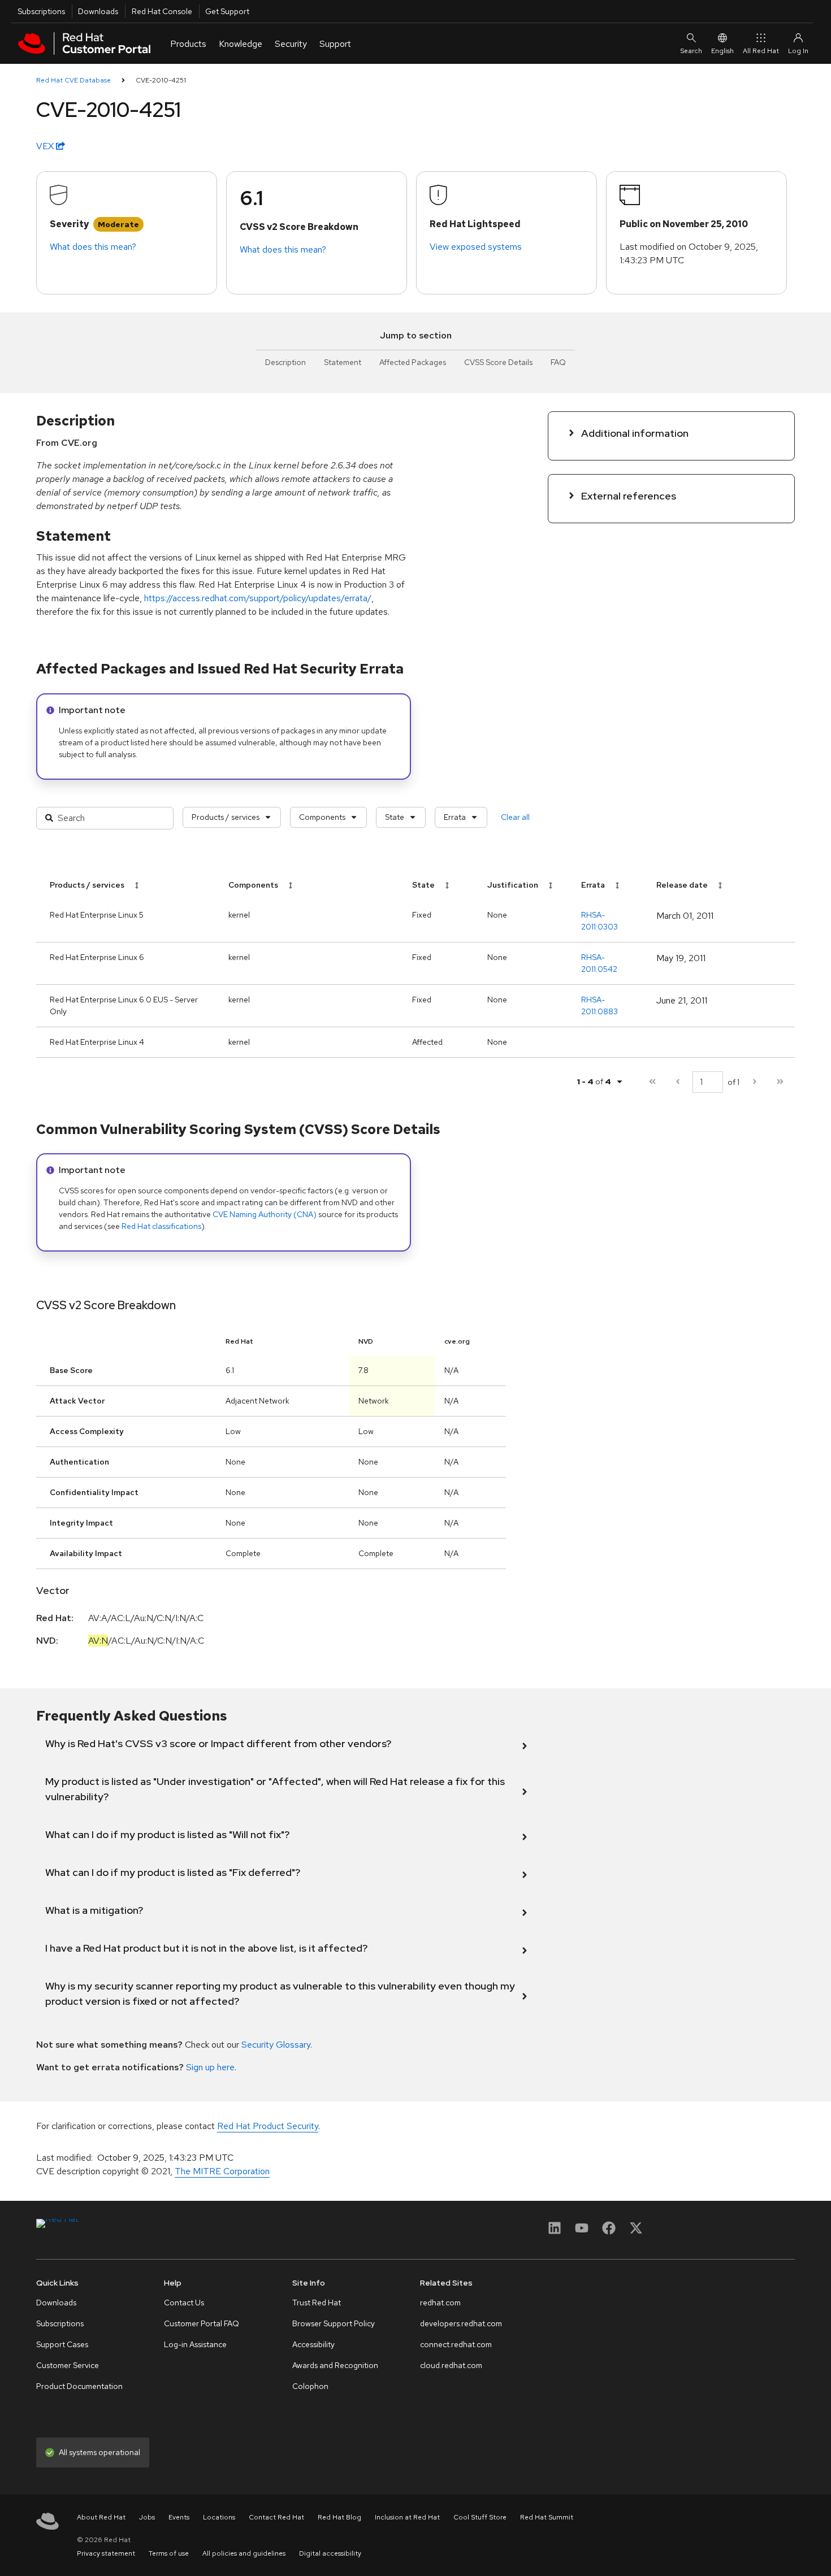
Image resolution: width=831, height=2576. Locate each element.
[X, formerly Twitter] (636, 2232)
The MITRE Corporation (222, 2171)
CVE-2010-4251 (161, 80)
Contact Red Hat (276, 2517)
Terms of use (169, 2553)
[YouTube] (582, 2232)
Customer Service (68, 2365)
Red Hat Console (162, 11)
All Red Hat (761, 51)
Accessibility (313, 2344)
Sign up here (210, 2067)
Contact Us (184, 2303)
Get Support (227, 11)
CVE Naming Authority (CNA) (265, 1214)
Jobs (147, 2517)
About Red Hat (101, 2517)
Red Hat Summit (547, 2517)
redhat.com (440, 2303)
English (722, 51)
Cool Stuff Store (480, 2517)
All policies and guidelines (244, 2553)
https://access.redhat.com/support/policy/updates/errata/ (258, 598)
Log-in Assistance (195, 2344)
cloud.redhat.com (451, 2365)
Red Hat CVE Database (73, 80)
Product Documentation (79, 2386)
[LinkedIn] (555, 2232)
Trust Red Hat (317, 2303)
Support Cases (62, 2344)
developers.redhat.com (461, 2323)
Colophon (310, 2386)
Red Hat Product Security (268, 2126)
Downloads (98, 11)
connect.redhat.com (456, 2344)
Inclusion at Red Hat (407, 2517)
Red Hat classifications (161, 1226)
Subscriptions (41, 11)
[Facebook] (609, 2232)
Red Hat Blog (339, 2517)
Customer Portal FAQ (202, 2323)
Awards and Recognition (335, 2365)
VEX (46, 146)
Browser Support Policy (334, 2323)
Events (179, 2517)
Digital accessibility (330, 2553)
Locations (219, 2517)
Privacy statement (106, 2553)
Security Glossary (276, 2045)
